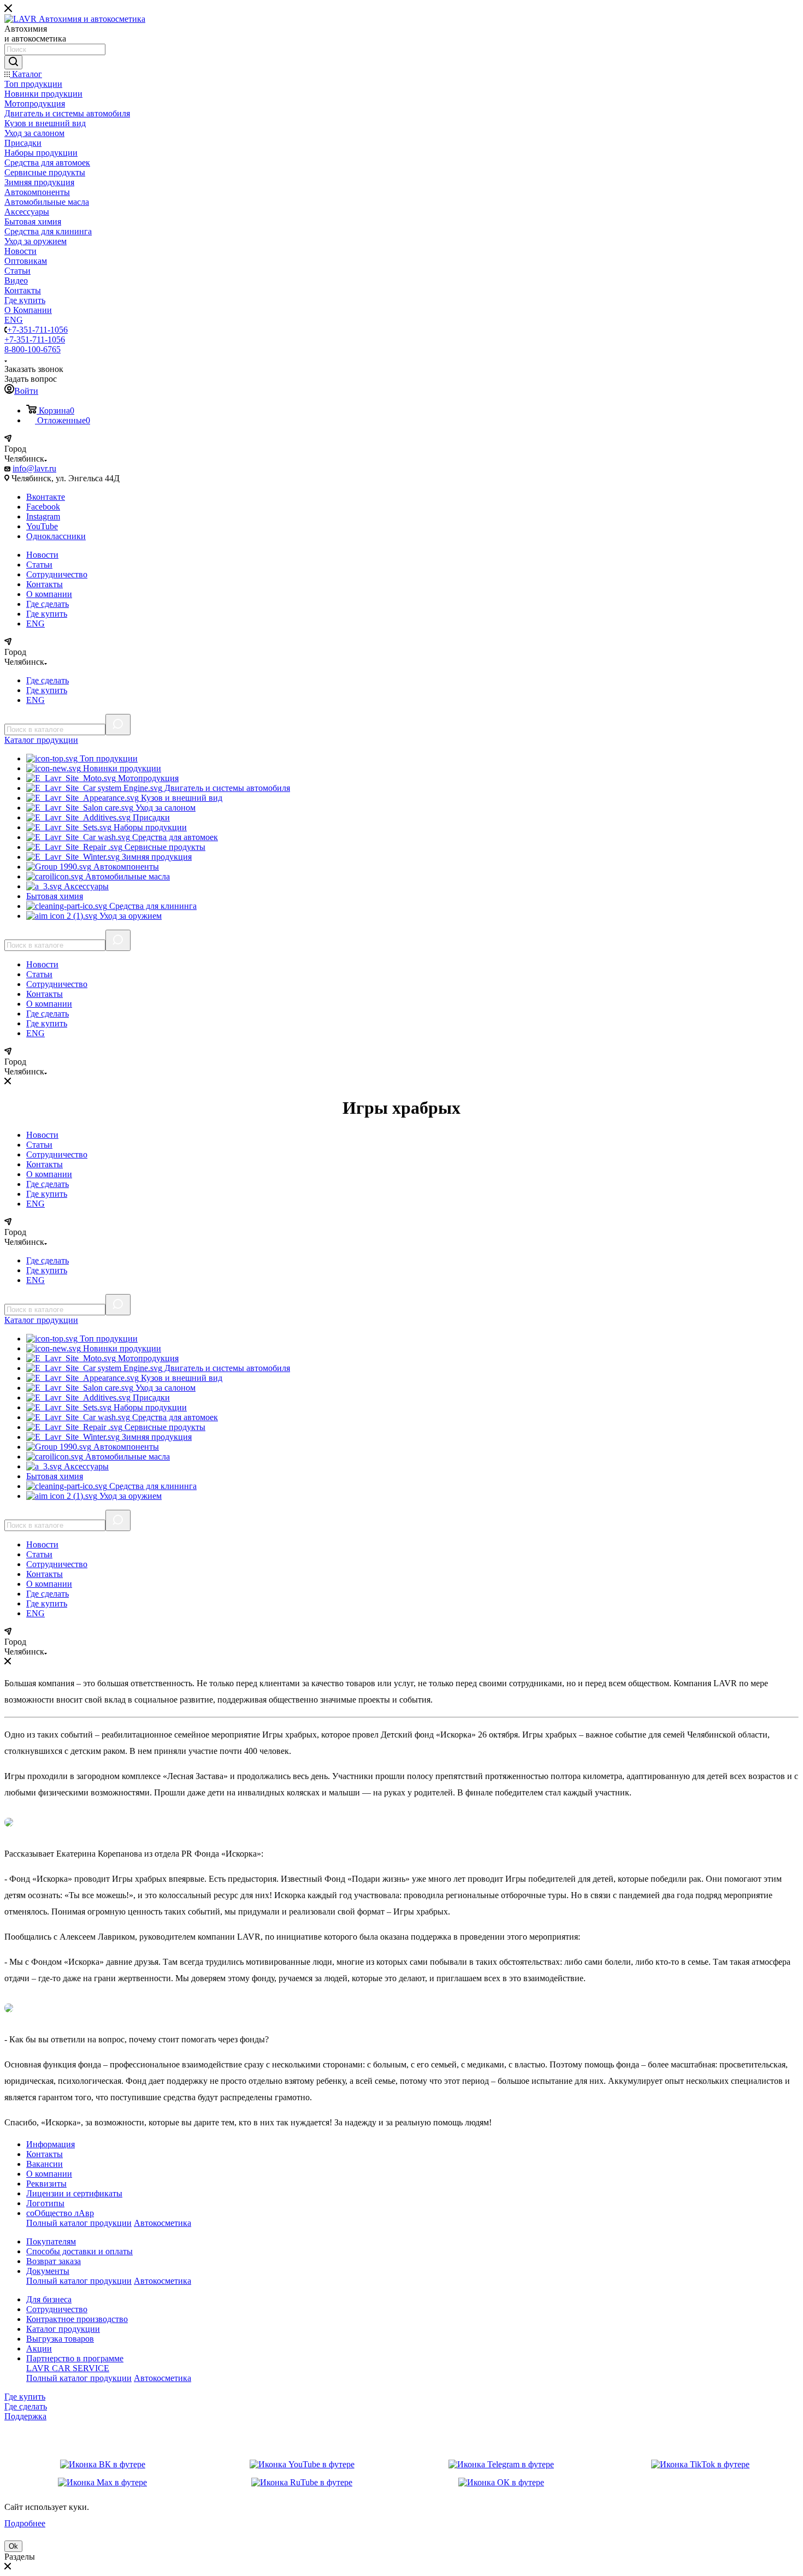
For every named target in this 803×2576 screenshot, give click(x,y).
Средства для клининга (152, 906)
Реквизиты (46, 2184)
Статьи (39, 565)
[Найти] (13, 62)
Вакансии (45, 2164)
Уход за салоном (164, 808)
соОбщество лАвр (60, 2213)
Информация (51, 2144)
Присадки (150, 817)
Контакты (45, 584)
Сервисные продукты (164, 847)
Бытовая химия (55, 896)
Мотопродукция (147, 778)
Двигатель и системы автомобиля (226, 788)
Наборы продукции (149, 827)
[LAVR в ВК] (103, 2465)
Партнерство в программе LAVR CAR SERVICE (75, 2363)
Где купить (47, 614)
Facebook (43, 507)
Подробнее (25, 2523)
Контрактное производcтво (77, 2319)
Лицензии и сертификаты (74, 2193)
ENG (36, 624)
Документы (48, 2271)
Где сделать (48, 604)
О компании (49, 594)
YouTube (42, 526)
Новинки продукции (121, 768)
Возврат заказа (54, 2261)
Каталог (41, 740)
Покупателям (51, 2241)
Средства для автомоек (174, 837)
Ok (13, 2546)
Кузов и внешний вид (181, 798)
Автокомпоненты (125, 867)
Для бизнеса (49, 2299)
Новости (42, 555)
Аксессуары (85, 886)
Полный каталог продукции (79, 2223)
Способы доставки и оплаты (79, 2251)
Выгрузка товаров (60, 2339)
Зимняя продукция (156, 857)
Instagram (43, 516)
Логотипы (45, 2203)
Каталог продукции (63, 2329)
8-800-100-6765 (33, 349)
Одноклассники (56, 536)
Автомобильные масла (126, 876)
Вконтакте (46, 497)
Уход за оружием (129, 916)
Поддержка (25, 2416)
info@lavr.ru (34, 468)
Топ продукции (108, 758)
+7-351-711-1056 (37, 330)
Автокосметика (163, 2223)
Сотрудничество (57, 574)
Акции (39, 2348)
